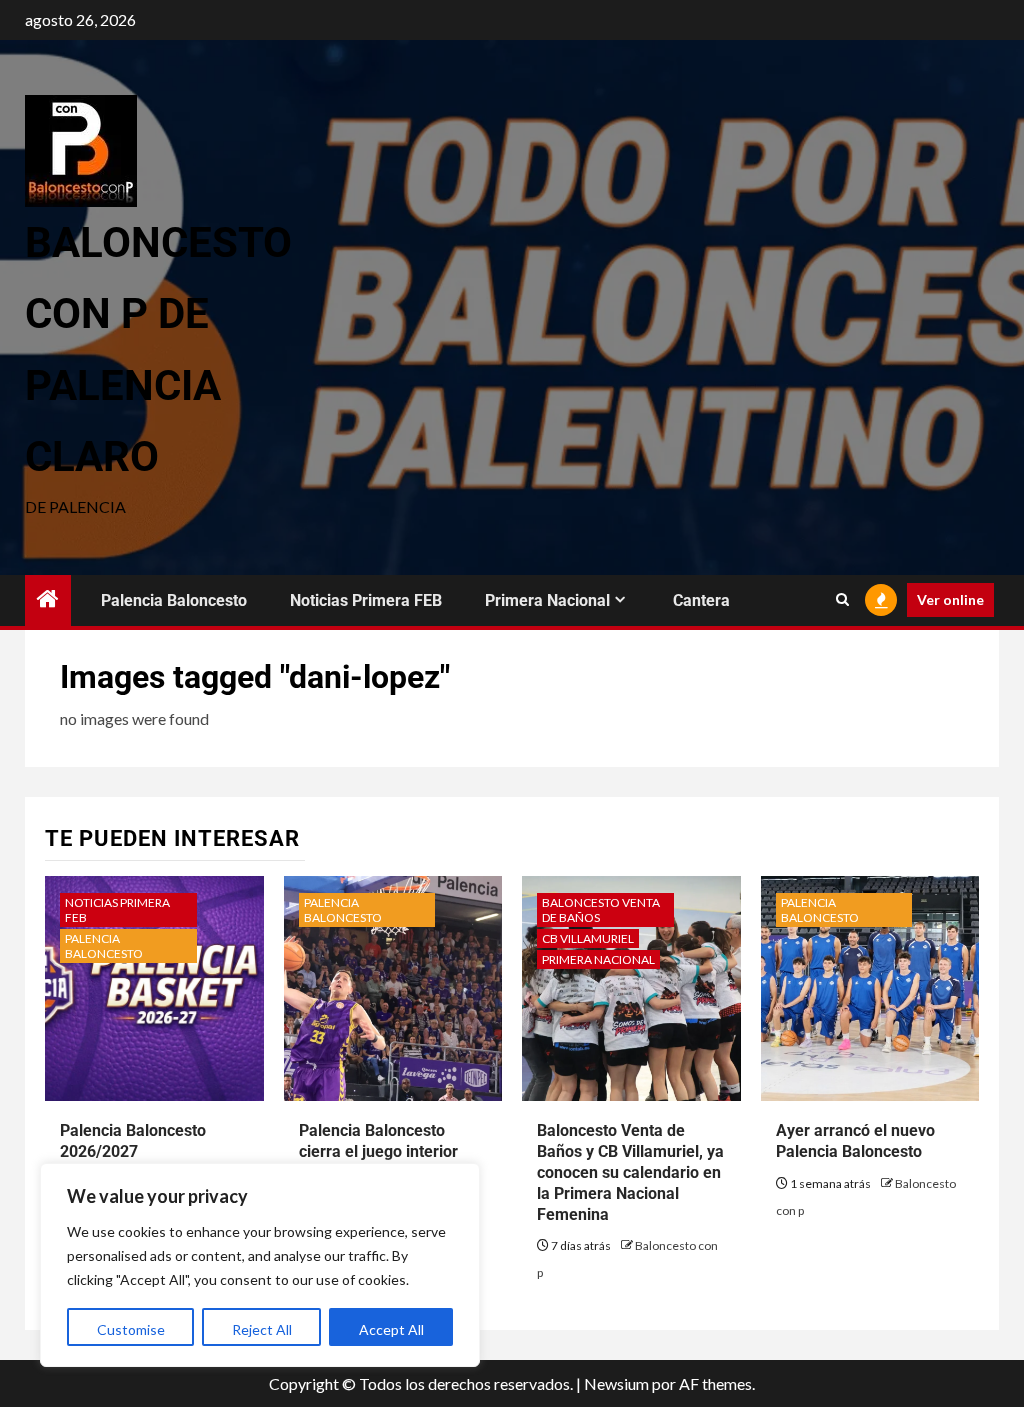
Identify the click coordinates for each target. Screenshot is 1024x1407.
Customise (131, 1329)
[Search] (842, 600)
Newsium (616, 1383)
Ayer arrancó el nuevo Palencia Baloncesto (855, 1141)
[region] (260, 1265)
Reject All (262, 1329)
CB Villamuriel (588, 938)
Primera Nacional (547, 600)
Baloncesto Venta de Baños (601, 910)
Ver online (950, 599)
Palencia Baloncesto (174, 600)
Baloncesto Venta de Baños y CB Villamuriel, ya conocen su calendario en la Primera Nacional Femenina (630, 1172)
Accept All (391, 1329)
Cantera (701, 600)
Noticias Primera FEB (366, 600)
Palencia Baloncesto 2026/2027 (133, 1141)
